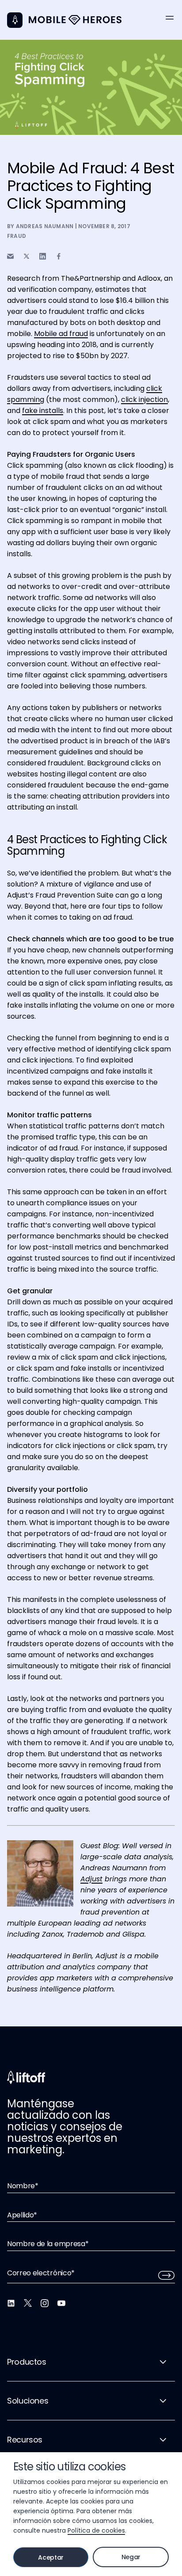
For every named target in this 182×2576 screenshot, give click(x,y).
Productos (27, 2362)
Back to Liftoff (15, 20)
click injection (144, 399)
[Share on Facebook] (59, 256)
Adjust (91, 1879)
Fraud (17, 236)
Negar (131, 2557)
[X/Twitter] (28, 2303)
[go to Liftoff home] (75, 20)
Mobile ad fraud (61, 334)
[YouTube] (61, 2303)
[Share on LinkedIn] (43, 256)
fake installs (43, 411)
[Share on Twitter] (27, 256)
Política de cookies (96, 2530)
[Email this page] (10, 256)
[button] (170, 18)
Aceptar (51, 2557)
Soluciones (28, 2401)
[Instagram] (45, 2303)
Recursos (25, 2440)
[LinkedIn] (11, 2303)
